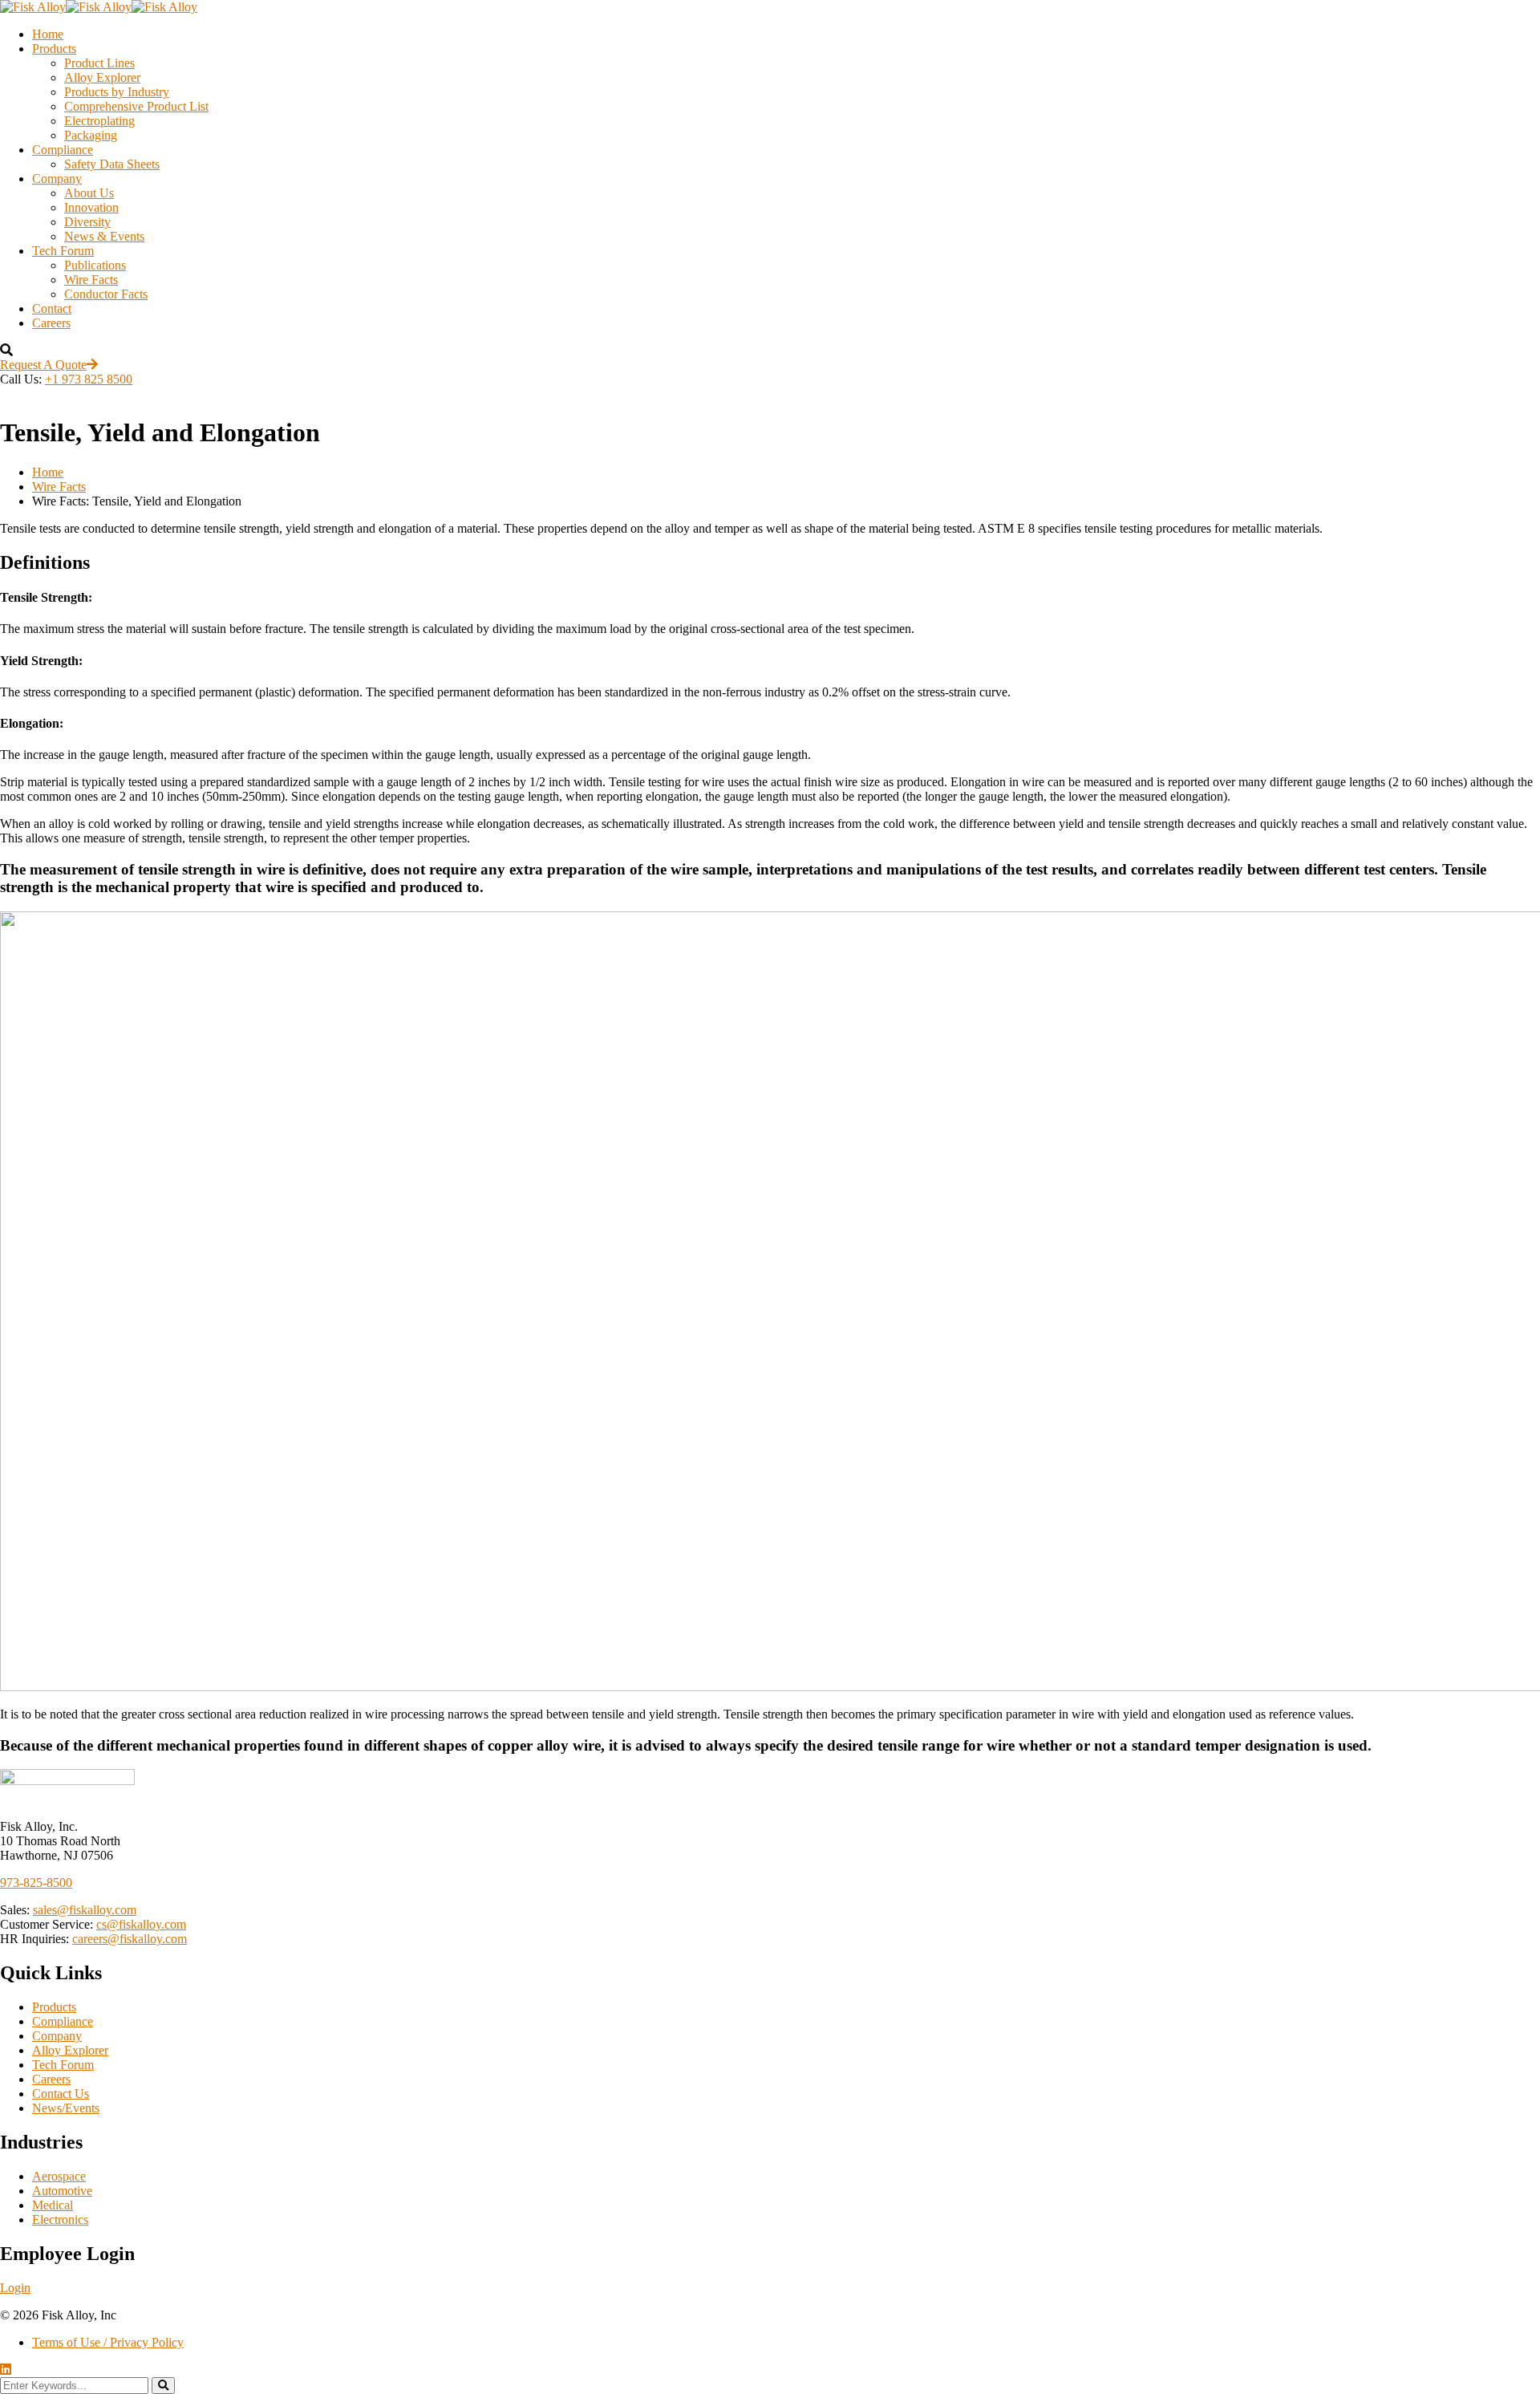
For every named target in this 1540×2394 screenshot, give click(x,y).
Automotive (62, 2191)
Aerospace (59, 2176)
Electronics (60, 2220)
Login (15, 2288)
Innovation (91, 207)
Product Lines (99, 63)
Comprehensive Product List (136, 106)
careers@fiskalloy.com (130, 1939)
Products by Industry (117, 92)
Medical (53, 2205)
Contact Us (61, 2094)
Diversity (87, 222)
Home (48, 34)
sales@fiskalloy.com (85, 1910)
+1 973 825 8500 (89, 379)
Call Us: (21, 379)
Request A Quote (43, 365)
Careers (51, 323)
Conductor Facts (106, 294)
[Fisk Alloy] (33, 7)
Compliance (63, 150)
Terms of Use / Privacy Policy (108, 2342)
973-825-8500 (36, 1883)
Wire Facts (91, 280)
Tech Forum (63, 251)
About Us (89, 193)
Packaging (91, 135)
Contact (52, 308)
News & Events (104, 236)
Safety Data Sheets (112, 164)
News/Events (66, 2108)
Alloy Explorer (102, 77)
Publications (95, 265)
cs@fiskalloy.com (141, 1924)
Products (54, 49)
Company (57, 179)
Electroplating (99, 121)
